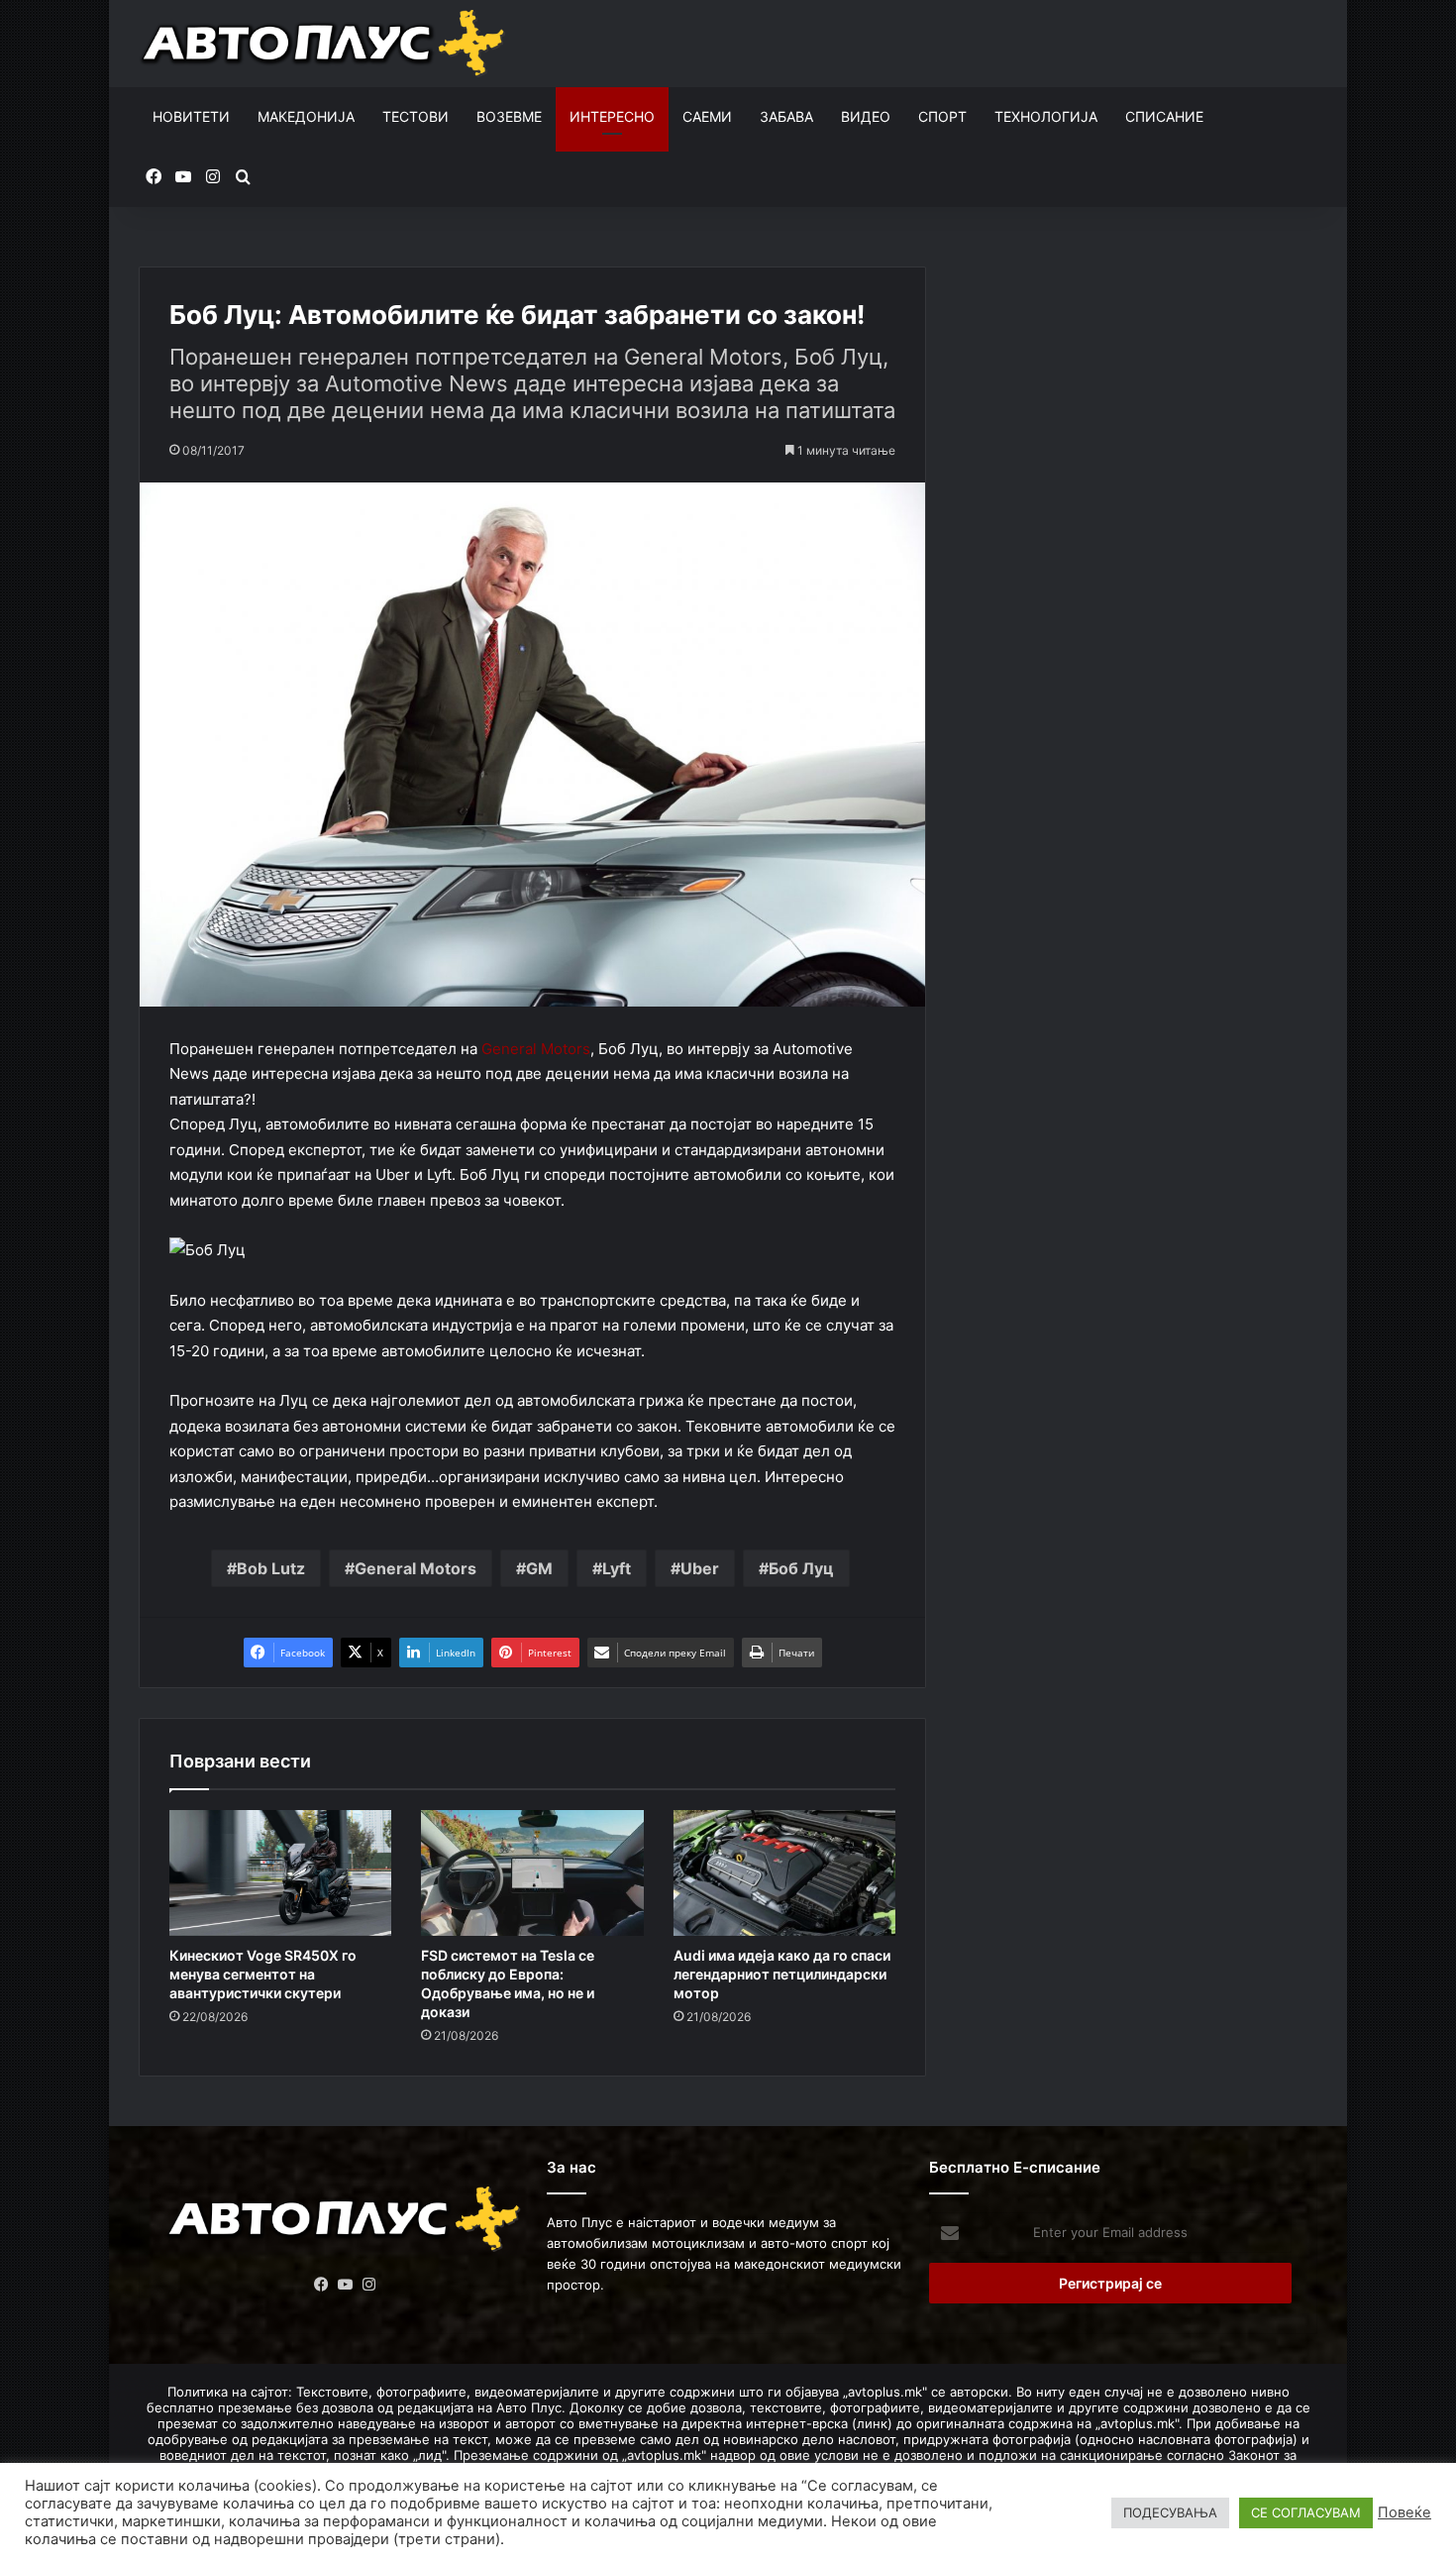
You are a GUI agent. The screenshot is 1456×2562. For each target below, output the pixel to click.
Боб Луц (801, 1568)
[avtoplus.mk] (325, 44)
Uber (700, 1568)
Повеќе (1404, 2512)
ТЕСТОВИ (416, 116)
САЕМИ (707, 116)
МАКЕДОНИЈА (306, 116)
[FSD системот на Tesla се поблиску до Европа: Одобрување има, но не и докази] (532, 1873)
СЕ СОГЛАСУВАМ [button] (1306, 2512)
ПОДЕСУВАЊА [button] (1170, 2512)
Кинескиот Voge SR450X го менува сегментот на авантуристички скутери (263, 1974)
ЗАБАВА (786, 116)
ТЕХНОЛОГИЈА (1046, 116)
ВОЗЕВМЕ (509, 116)
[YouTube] (346, 2285)
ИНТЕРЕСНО (612, 116)
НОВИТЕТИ (191, 116)
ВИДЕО (866, 116)
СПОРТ (942, 116)
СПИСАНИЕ (1164, 116)
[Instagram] (369, 2285)
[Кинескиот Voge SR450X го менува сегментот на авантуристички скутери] (280, 1873)
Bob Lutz (271, 1568)
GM (539, 1568)
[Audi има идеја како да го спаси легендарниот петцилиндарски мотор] (784, 1873)
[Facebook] (322, 2285)
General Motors (536, 1049)
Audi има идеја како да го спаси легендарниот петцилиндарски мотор (782, 1974)
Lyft (617, 1568)
